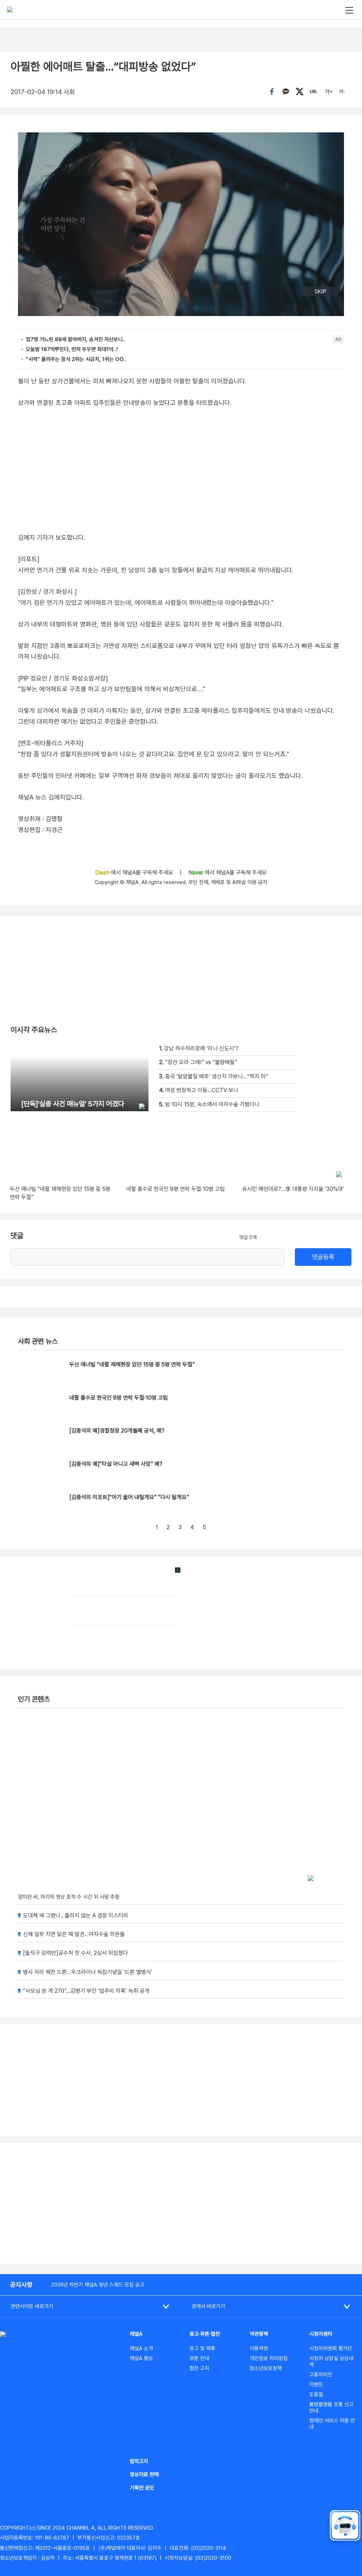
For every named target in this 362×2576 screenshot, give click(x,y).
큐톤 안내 (199, 2358)
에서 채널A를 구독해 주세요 (135, 873)
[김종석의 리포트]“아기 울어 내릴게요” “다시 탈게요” (129, 1497)
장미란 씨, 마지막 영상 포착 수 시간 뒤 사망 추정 (69, 1897)
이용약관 (259, 2348)
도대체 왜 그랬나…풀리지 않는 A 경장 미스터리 (76, 1915)
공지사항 (21, 2285)
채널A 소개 (141, 2348)
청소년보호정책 (266, 2368)
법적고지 (139, 2461)
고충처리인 (321, 2375)
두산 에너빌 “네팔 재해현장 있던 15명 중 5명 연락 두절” (132, 1364)
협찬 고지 (199, 2368)
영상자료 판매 (144, 2474)
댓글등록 (323, 1257)
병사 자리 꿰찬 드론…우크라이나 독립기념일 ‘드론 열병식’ (88, 1972)
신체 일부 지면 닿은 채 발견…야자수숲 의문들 (74, 1934)
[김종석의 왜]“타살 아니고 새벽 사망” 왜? (116, 1464)
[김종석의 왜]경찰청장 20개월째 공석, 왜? (117, 1431)
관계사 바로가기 (208, 2306)
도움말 (316, 2394)
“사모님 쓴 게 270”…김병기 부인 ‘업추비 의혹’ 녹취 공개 (86, 1991)
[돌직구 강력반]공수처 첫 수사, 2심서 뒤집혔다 (75, 1953)
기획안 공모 (142, 2488)
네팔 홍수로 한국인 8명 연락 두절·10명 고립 (119, 1398)
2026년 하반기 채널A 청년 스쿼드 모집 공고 (98, 2285)
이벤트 (316, 2385)
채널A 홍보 (141, 2358)
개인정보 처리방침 (269, 2358)
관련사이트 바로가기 (32, 2306)
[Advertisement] (181, 2203)
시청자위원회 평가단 (331, 2348)
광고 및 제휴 (202, 2348)
